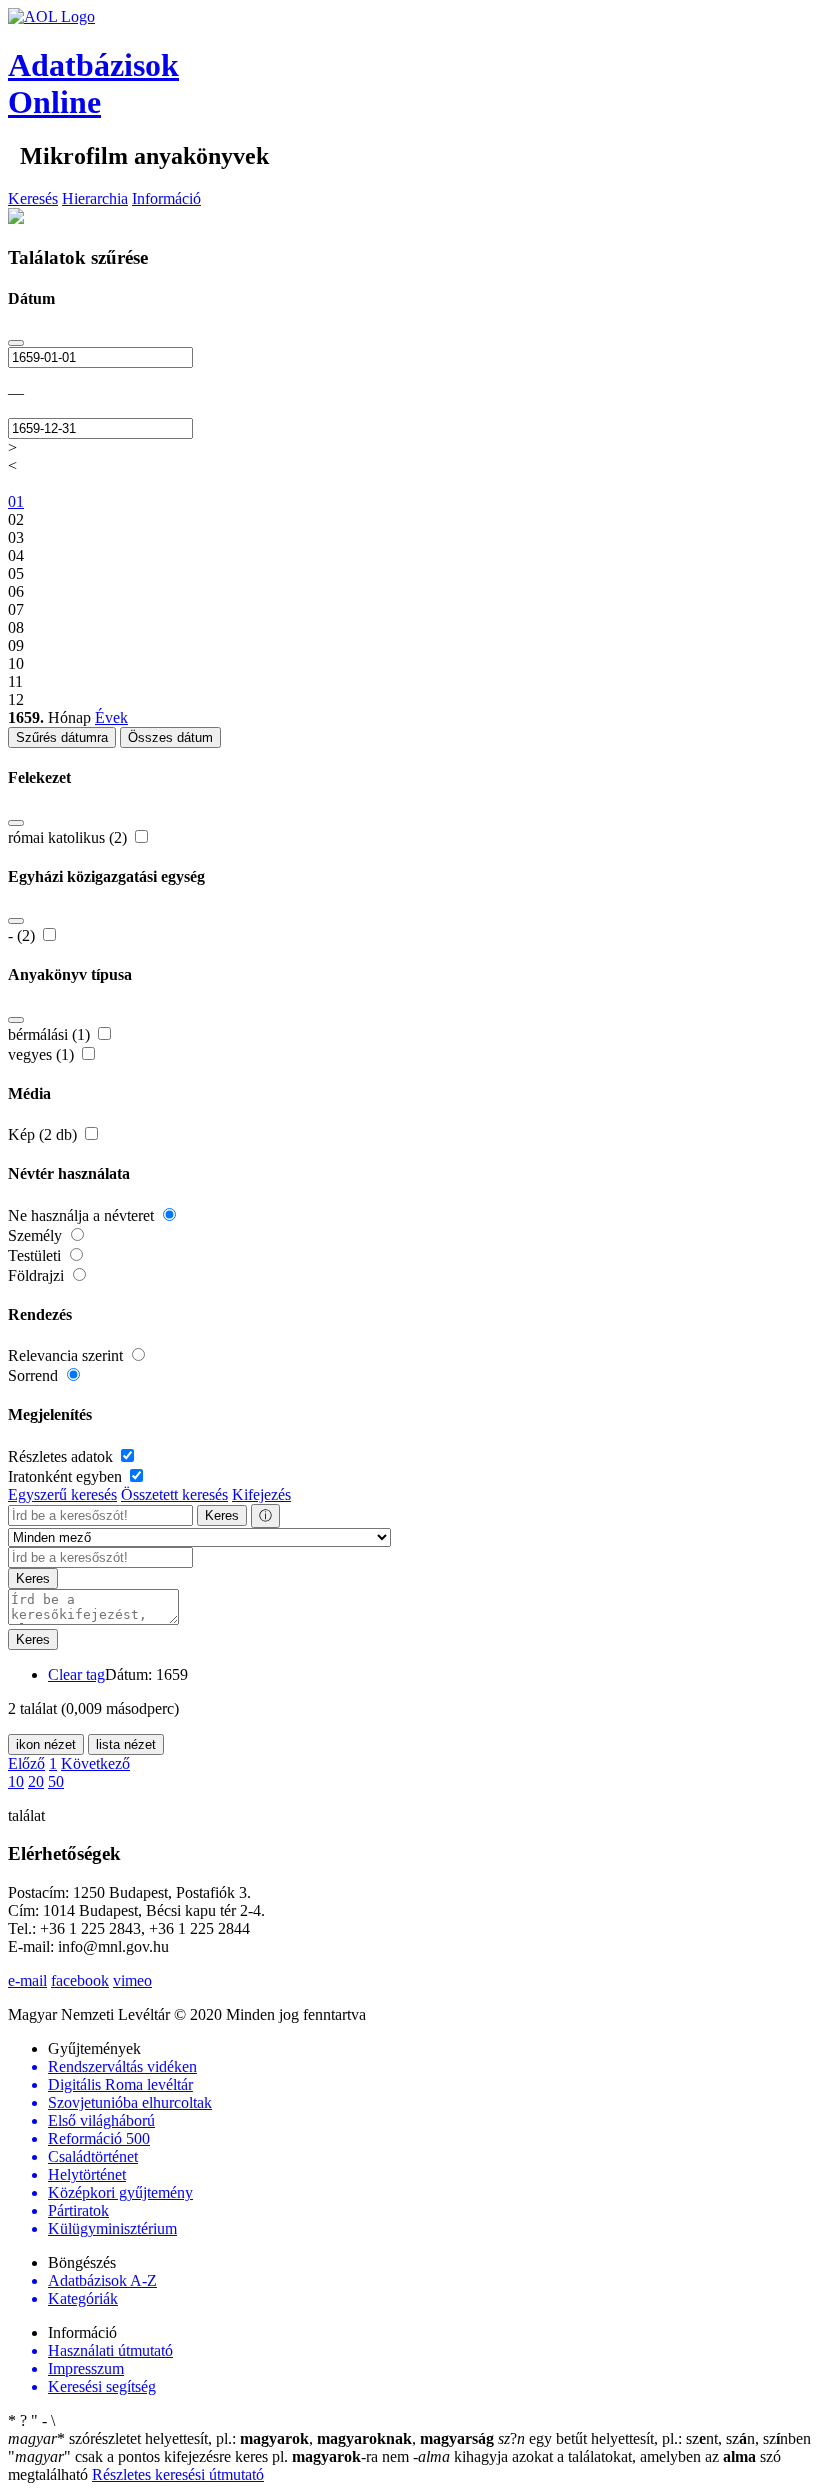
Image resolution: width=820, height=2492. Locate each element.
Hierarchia (95, 198)
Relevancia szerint (67, 1355)
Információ (166, 198)
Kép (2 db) (44, 1134)
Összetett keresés (174, 1494)
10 (16, 1781)
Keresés (33, 198)
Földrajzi (38, 1275)
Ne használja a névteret (83, 1215)
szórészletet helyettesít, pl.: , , (251, 2438)
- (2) (23, 935)
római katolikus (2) (69, 837)
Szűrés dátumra (62, 737)
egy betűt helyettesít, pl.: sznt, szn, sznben (654, 2438)
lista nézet (126, 1744)
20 (36, 1781)
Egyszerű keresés (62, 1494)
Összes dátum (170, 737)
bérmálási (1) (51, 1034)
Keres (222, 1515)
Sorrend (35, 1375)
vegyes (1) (43, 1054)
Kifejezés (261, 1494)
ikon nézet (46, 1744)
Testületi (36, 1255)
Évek (111, 717)
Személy (37, 1235)
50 (56, 1781)
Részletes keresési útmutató (178, 2474)
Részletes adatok (62, 1456)
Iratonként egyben (67, 1476)
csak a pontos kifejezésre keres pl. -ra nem (210, 2456)
